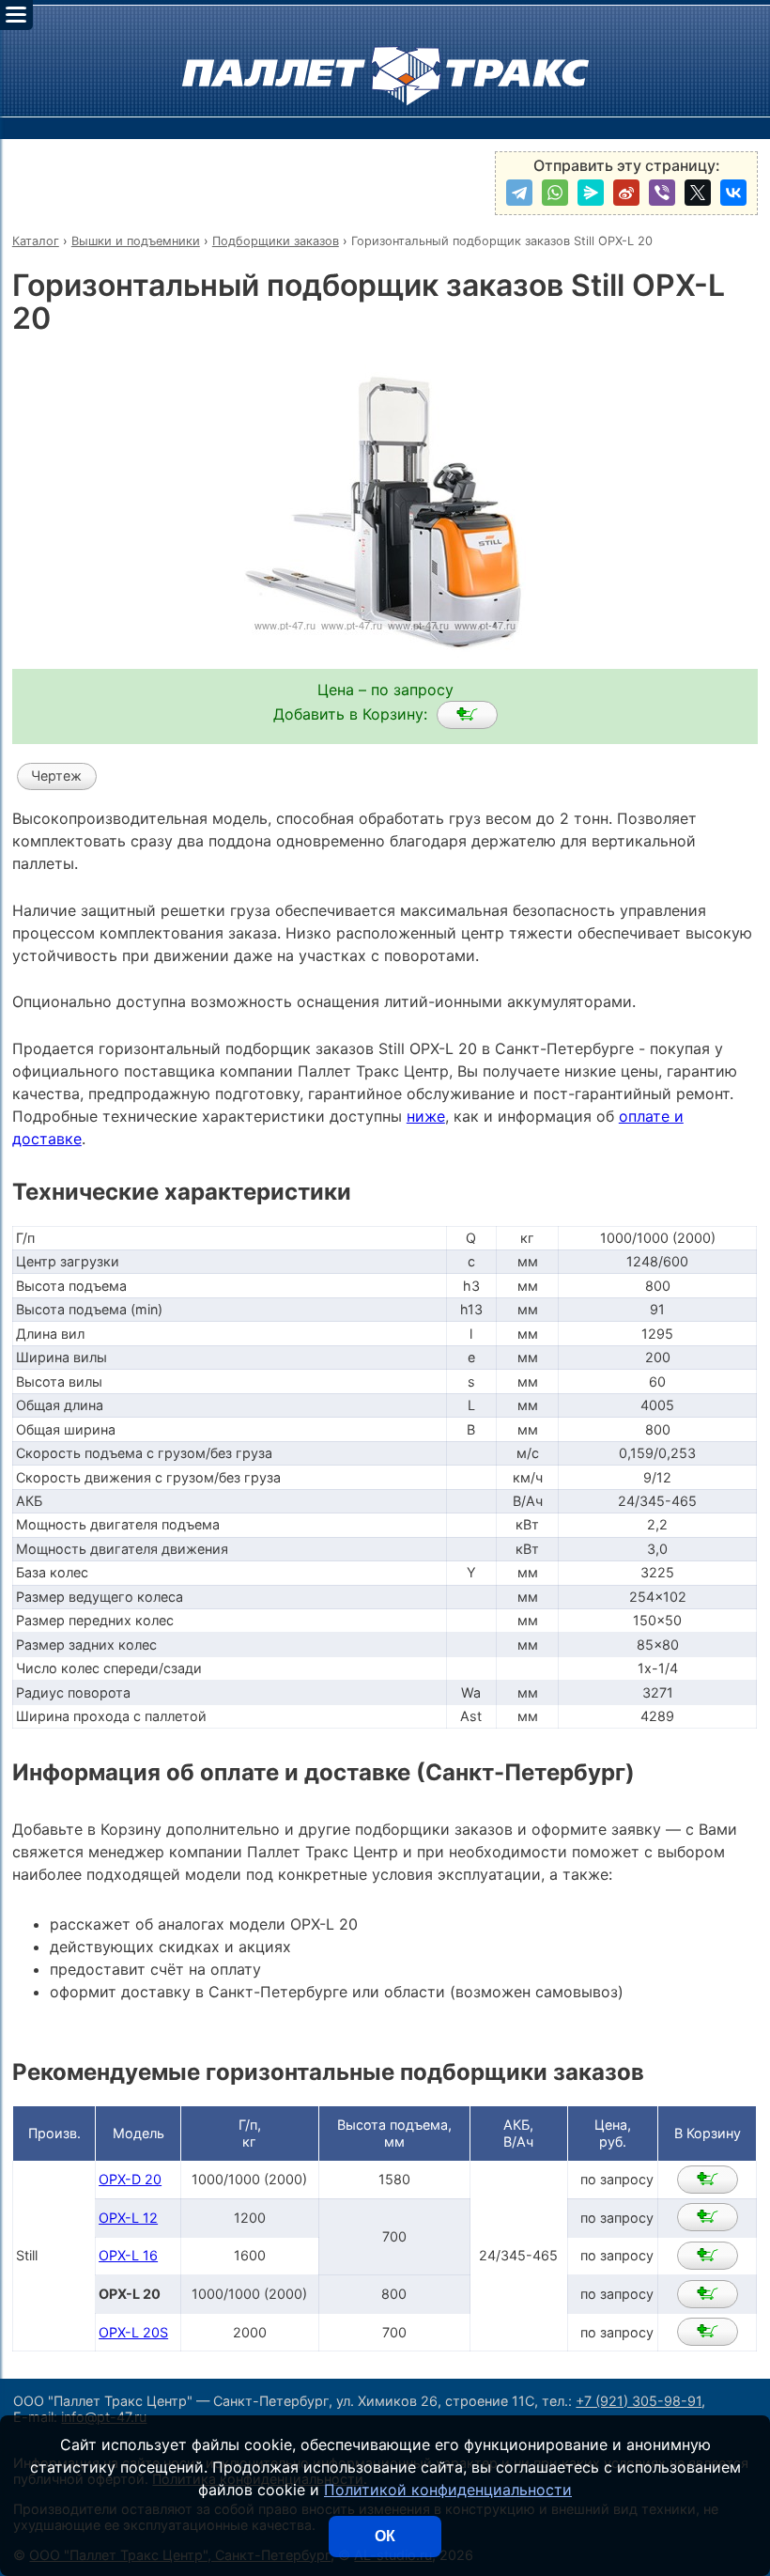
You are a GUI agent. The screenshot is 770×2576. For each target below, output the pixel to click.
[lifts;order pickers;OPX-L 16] (708, 2256)
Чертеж (56, 776)
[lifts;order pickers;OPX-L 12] (708, 2217)
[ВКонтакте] (733, 193)
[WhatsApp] (555, 193)
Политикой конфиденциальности (448, 2490)
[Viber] (662, 193)
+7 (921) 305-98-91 (639, 2401)
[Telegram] (519, 193)
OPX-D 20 (130, 2179)
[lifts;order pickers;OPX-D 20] (708, 2180)
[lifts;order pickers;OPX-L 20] (467, 715)
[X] (698, 193)
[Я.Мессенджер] (591, 193)
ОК (385, 2536)
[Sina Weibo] (626, 193)
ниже (426, 1116)
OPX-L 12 (128, 2218)
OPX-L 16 (128, 2255)
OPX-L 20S (133, 2332)
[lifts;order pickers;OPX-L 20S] (708, 2332)
